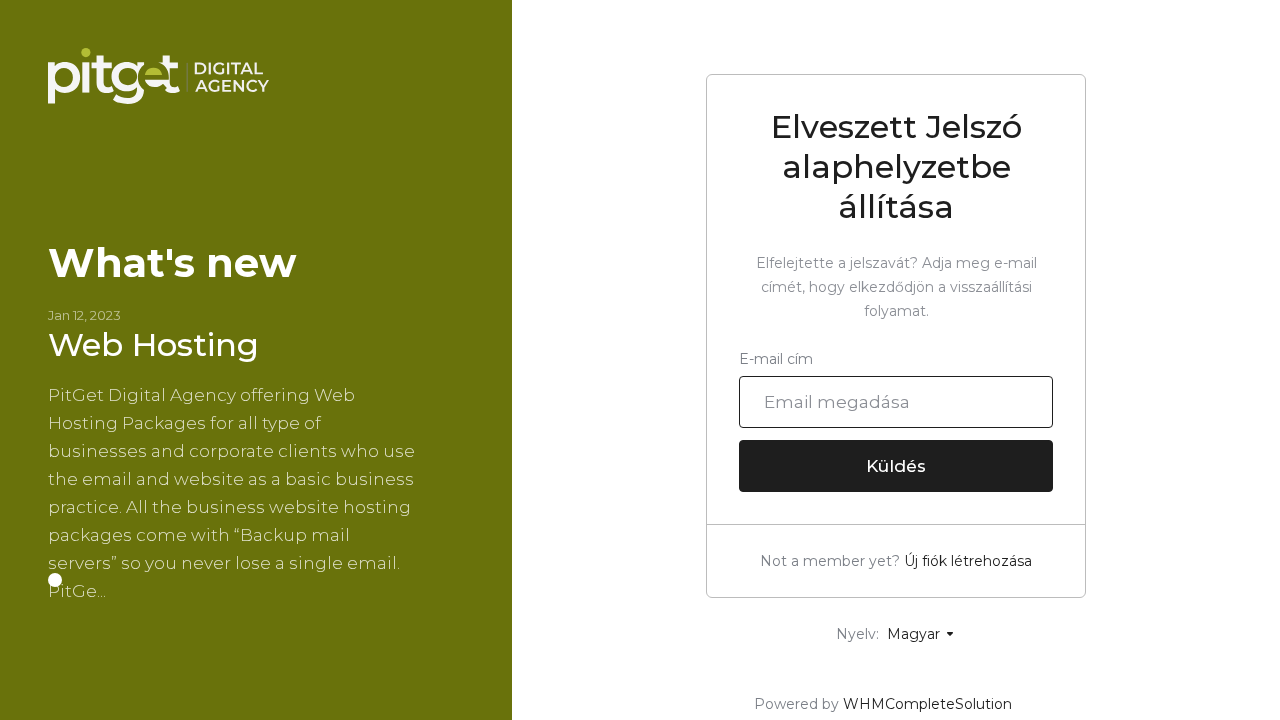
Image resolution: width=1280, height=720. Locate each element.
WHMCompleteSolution (927, 704)
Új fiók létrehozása (968, 561)
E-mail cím (776, 359)
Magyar (915, 634)
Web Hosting (153, 344)
